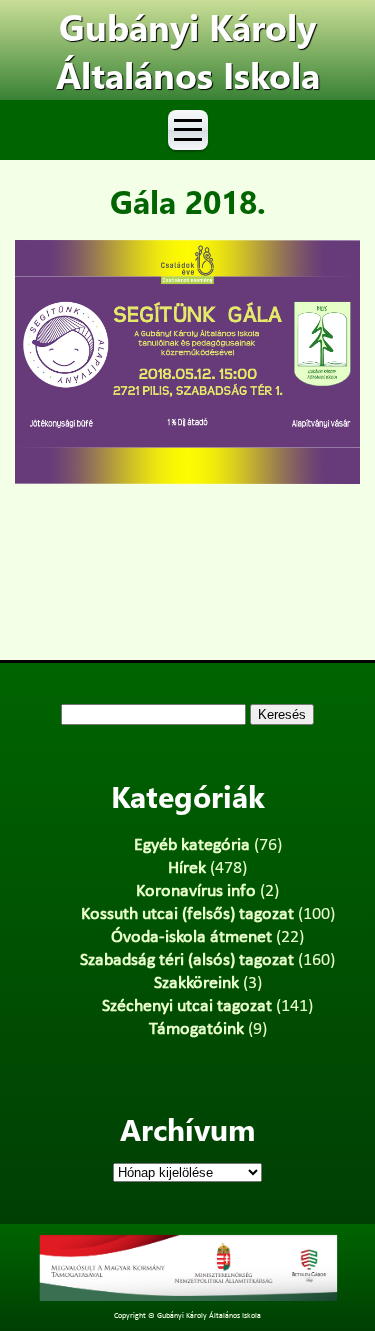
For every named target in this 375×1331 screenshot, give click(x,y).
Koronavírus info (196, 891)
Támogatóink (196, 1029)
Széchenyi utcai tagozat (187, 1006)
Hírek (187, 868)
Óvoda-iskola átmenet (191, 937)
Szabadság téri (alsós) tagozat (187, 960)
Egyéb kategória (192, 845)
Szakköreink (196, 983)
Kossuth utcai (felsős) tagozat (187, 914)
